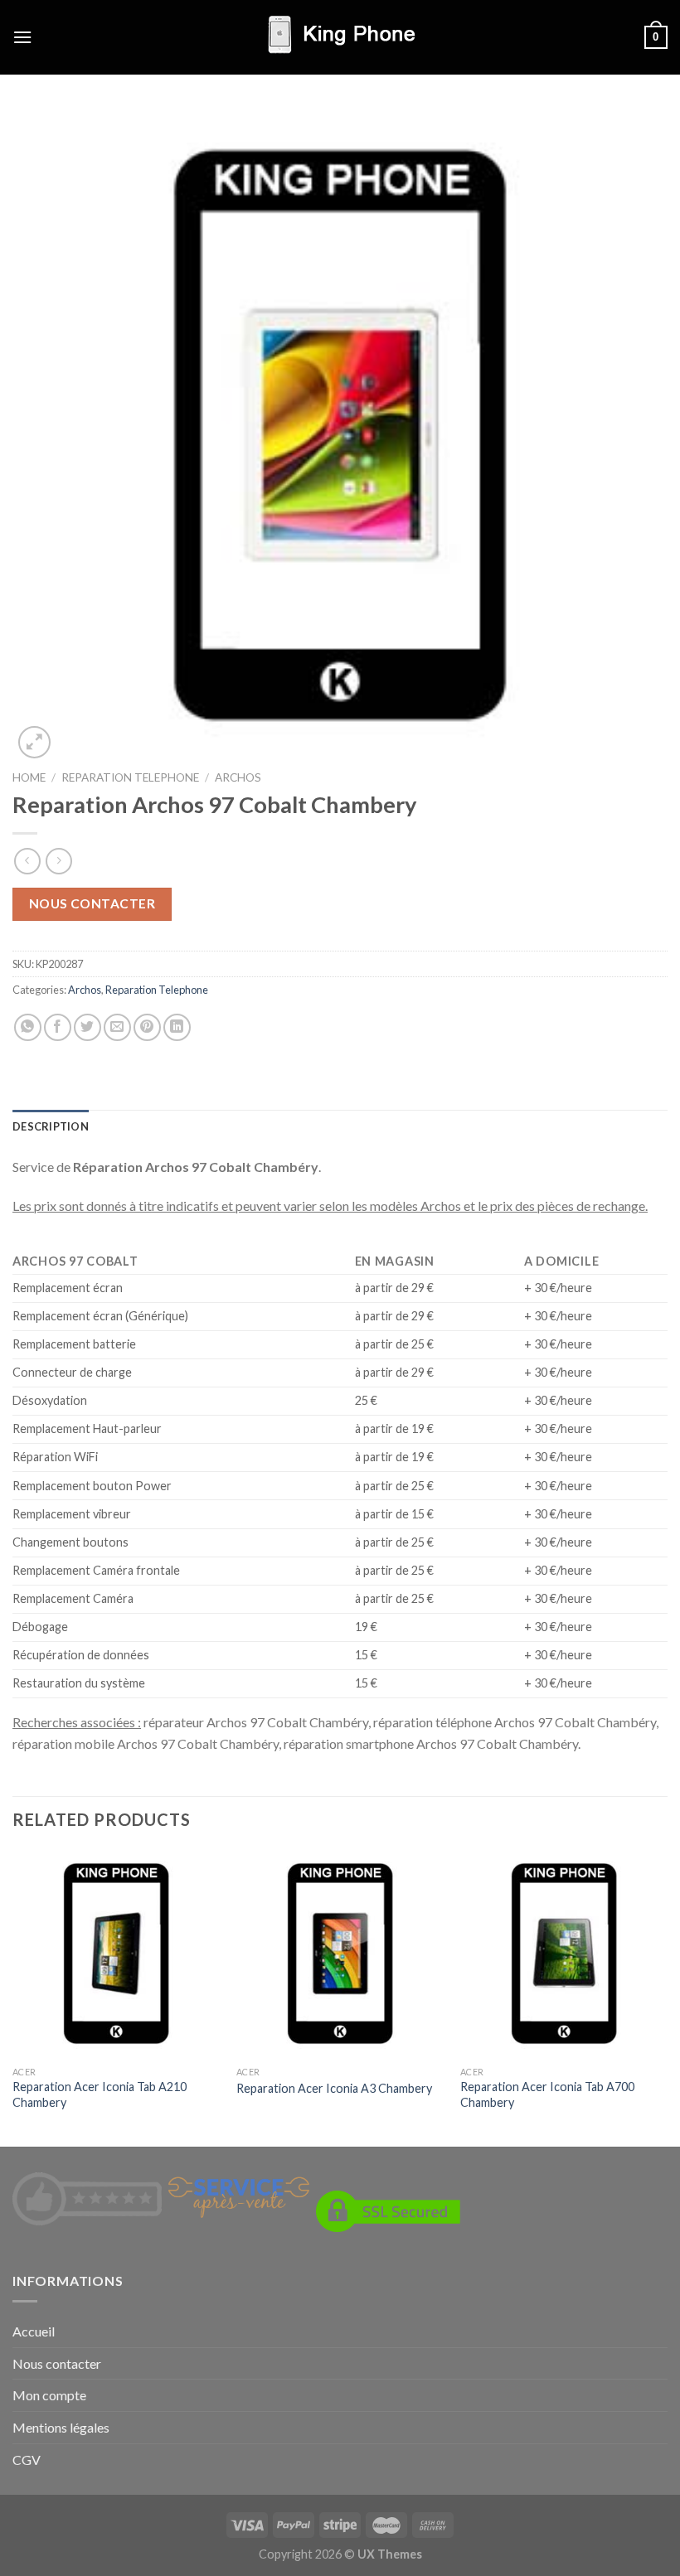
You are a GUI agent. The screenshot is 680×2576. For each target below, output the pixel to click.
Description (51, 1126)
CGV (27, 2460)
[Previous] (13, 1996)
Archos (238, 777)
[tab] (51, 1126)
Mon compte (49, 2395)
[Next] (667, 1996)
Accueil (34, 2331)
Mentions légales (61, 2427)
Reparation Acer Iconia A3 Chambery (334, 2088)
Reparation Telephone (130, 777)
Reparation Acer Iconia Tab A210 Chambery (100, 2094)
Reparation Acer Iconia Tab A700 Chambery (547, 2094)
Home (29, 777)
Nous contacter (92, 903)
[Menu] (22, 37)
